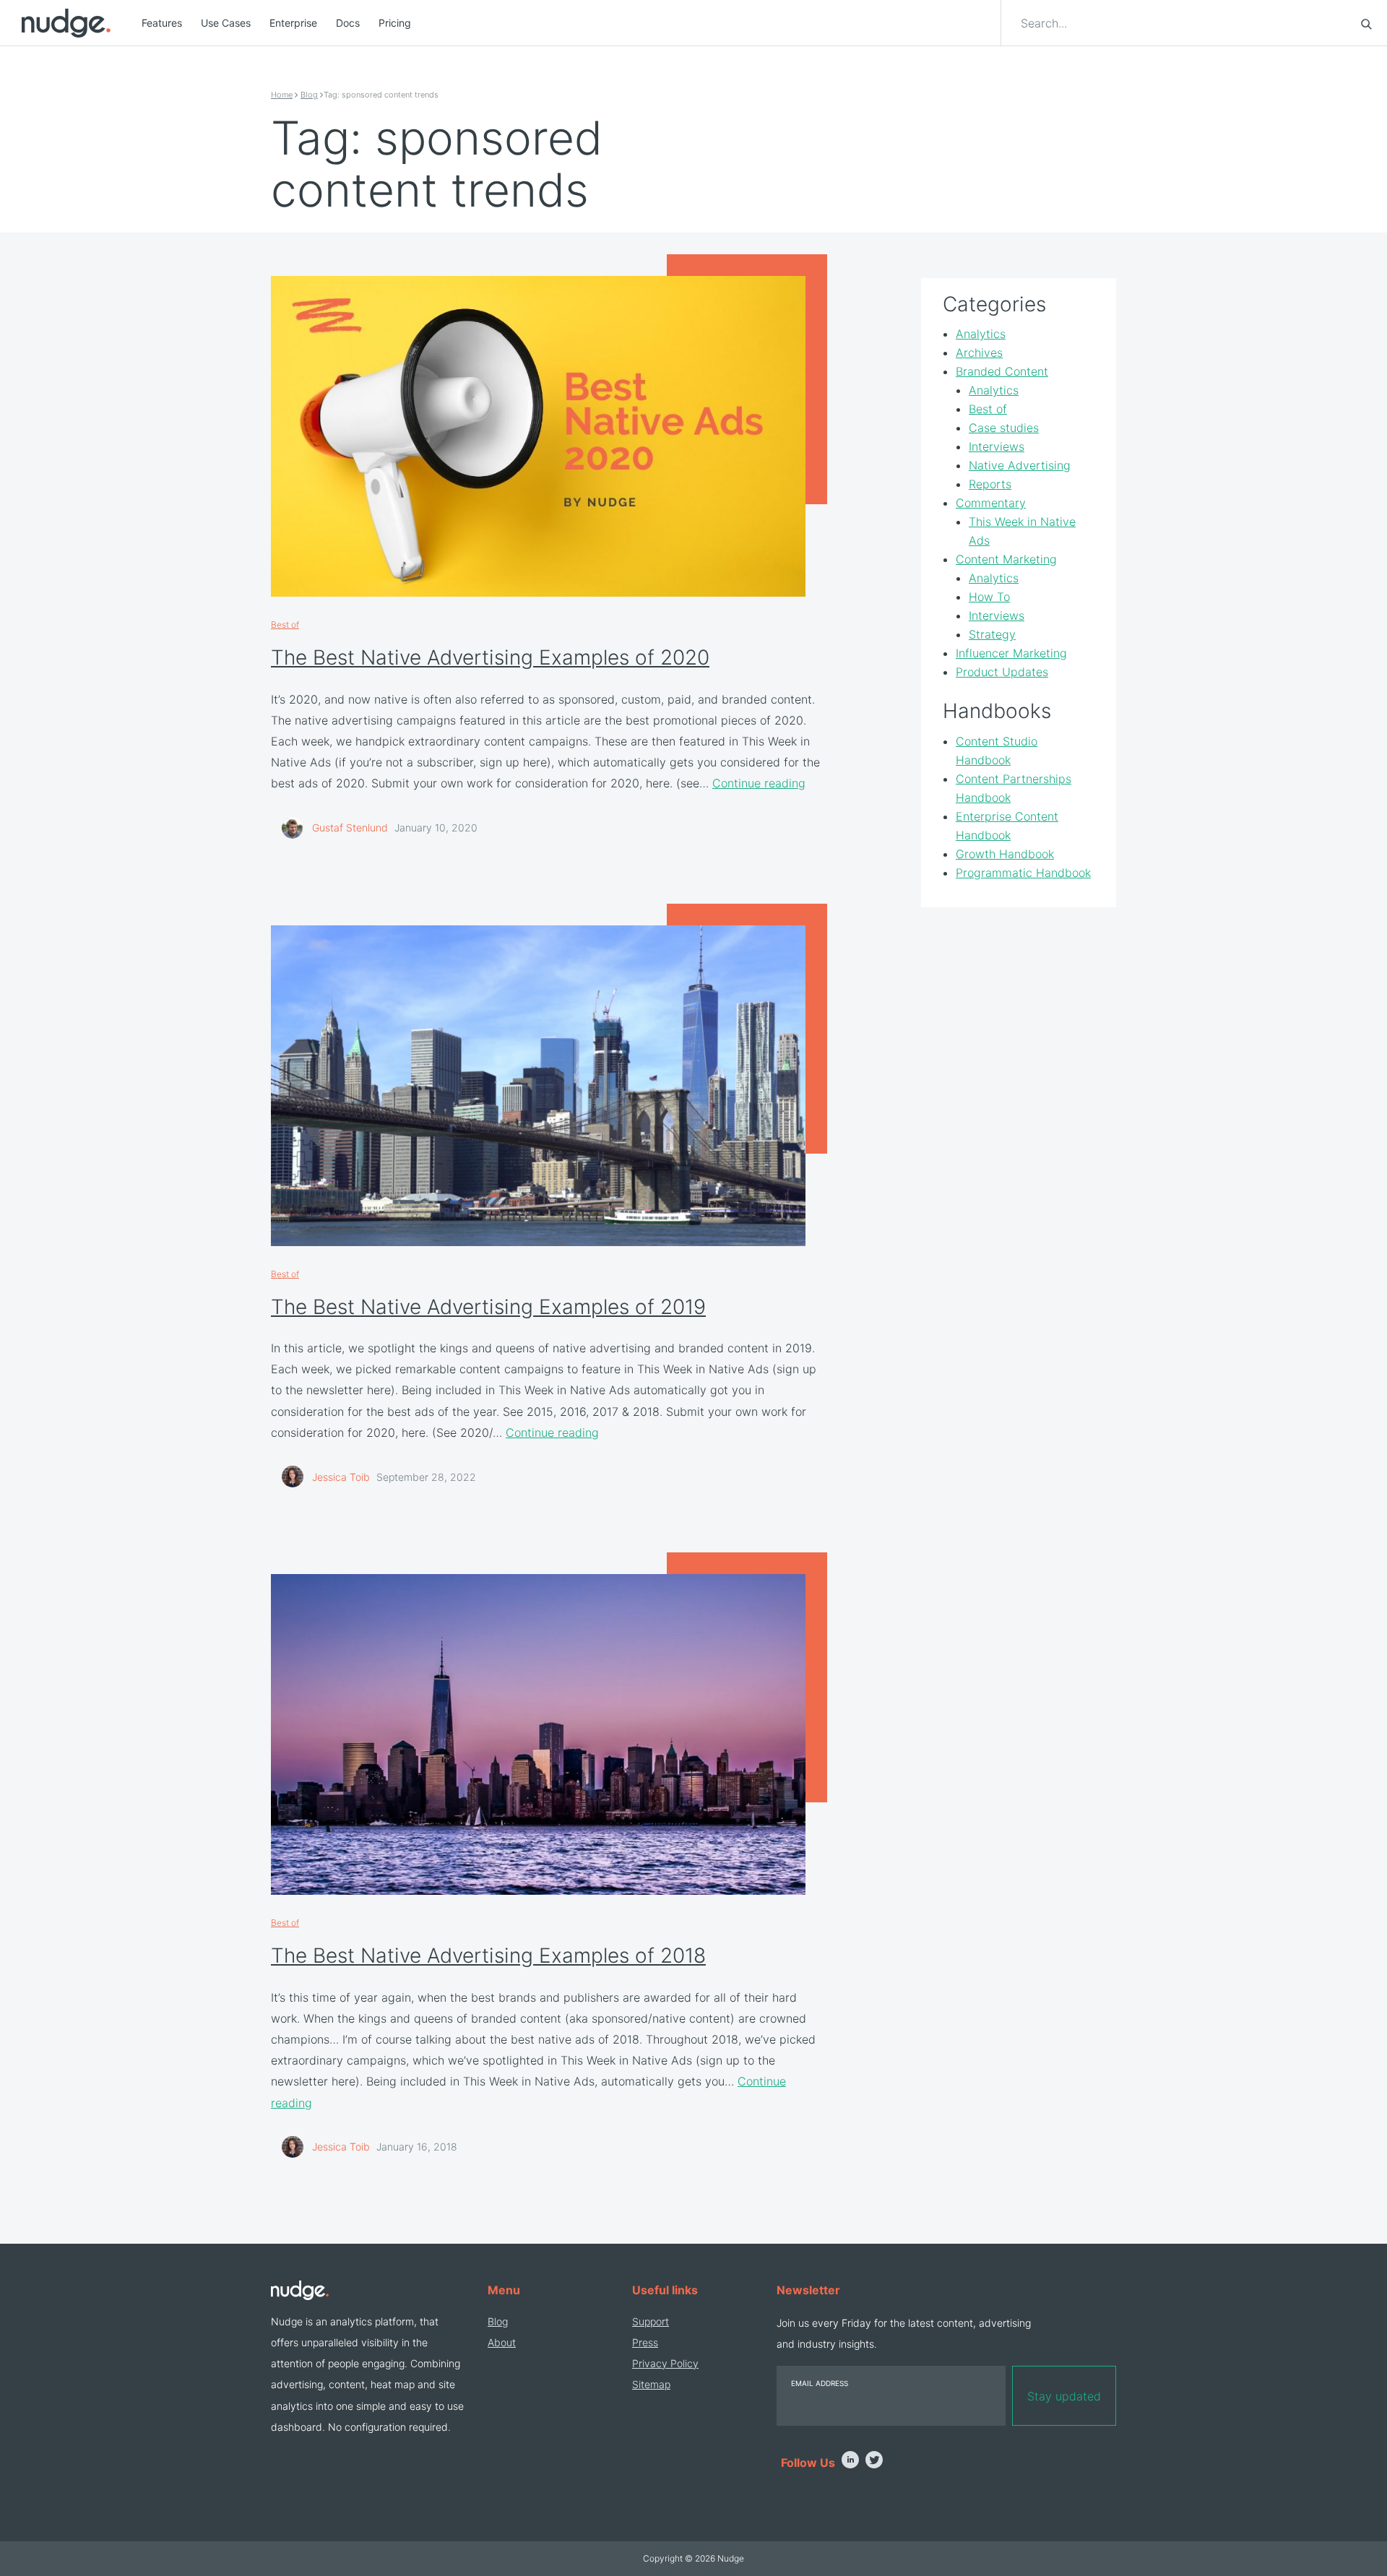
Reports (990, 485)
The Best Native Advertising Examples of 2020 (490, 657)
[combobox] (1182, 23)
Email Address (820, 2383)
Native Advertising (1020, 466)
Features (162, 23)
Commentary (991, 503)
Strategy (992, 635)
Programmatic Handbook (1023, 873)
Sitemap (651, 2384)
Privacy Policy (665, 2363)
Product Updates (1002, 673)
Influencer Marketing (1011, 654)
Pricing (395, 23)
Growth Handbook (1005, 854)
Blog (309, 95)
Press (645, 2342)
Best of (285, 624)
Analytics (981, 334)
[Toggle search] (1366, 23)
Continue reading (759, 783)
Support (651, 2321)
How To (989, 597)
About (502, 2342)
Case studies (1004, 428)
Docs (348, 23)
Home (282, 95)
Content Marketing (1006, 560)
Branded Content (1002, 372)
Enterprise (293, 23)
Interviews (997, 447)
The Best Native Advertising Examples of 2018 (488, 1955)
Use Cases (226, 23)
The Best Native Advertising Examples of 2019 (488, 1307)
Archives (979, 353)
